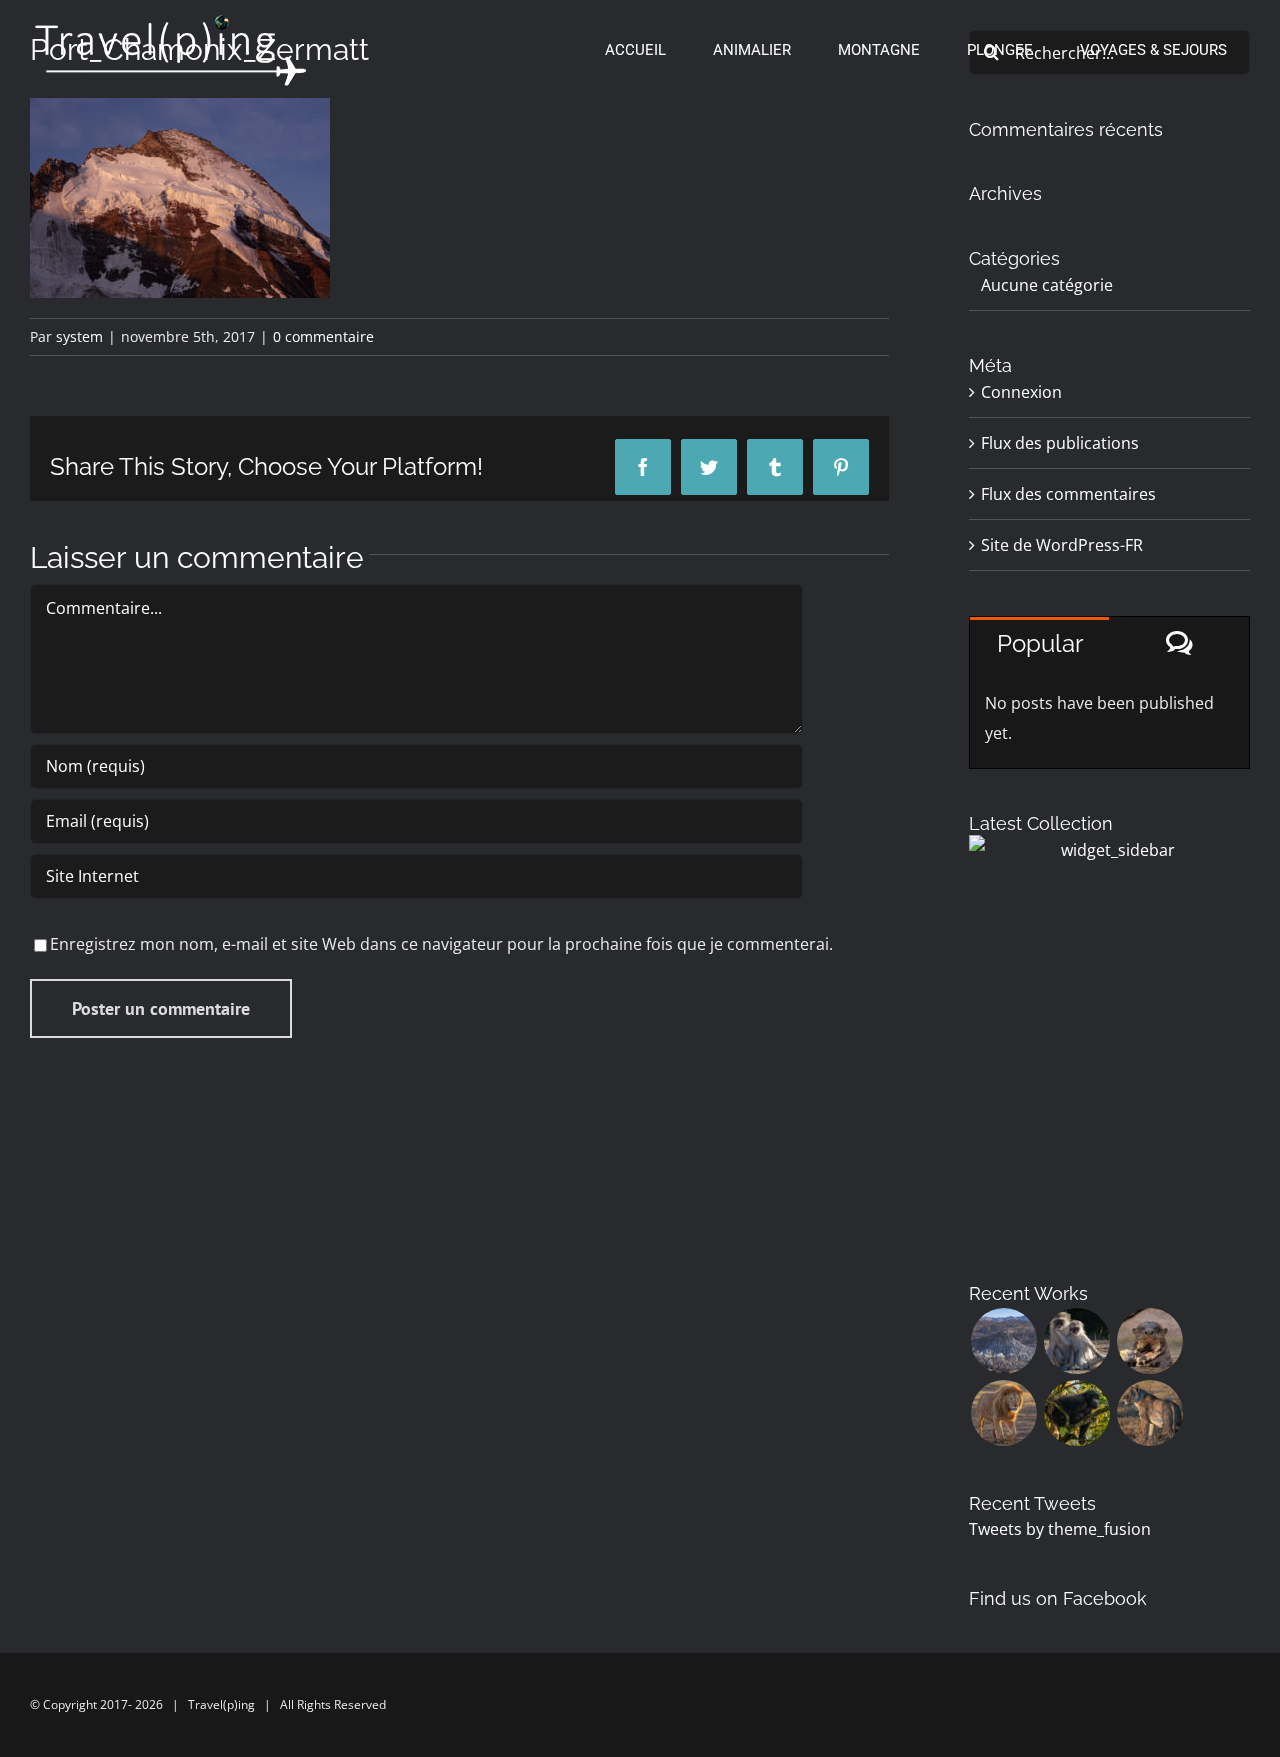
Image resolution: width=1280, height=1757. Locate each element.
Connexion (1021, 392)
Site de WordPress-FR (1062, 545)
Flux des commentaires (1068, 494)
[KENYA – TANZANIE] (1003, 1413)
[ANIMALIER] (1149, 1413)
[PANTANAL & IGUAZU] (1149, 1341)
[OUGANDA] (1076, 1413)
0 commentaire (323, 336)
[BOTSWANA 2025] (1076, 1341)
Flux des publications (1060, 443)
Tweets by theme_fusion (1060, 1529)
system (79, 336)
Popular (1040, 643)
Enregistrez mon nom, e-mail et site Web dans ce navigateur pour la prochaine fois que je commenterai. (441, 944)
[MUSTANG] (1003, 1341)
